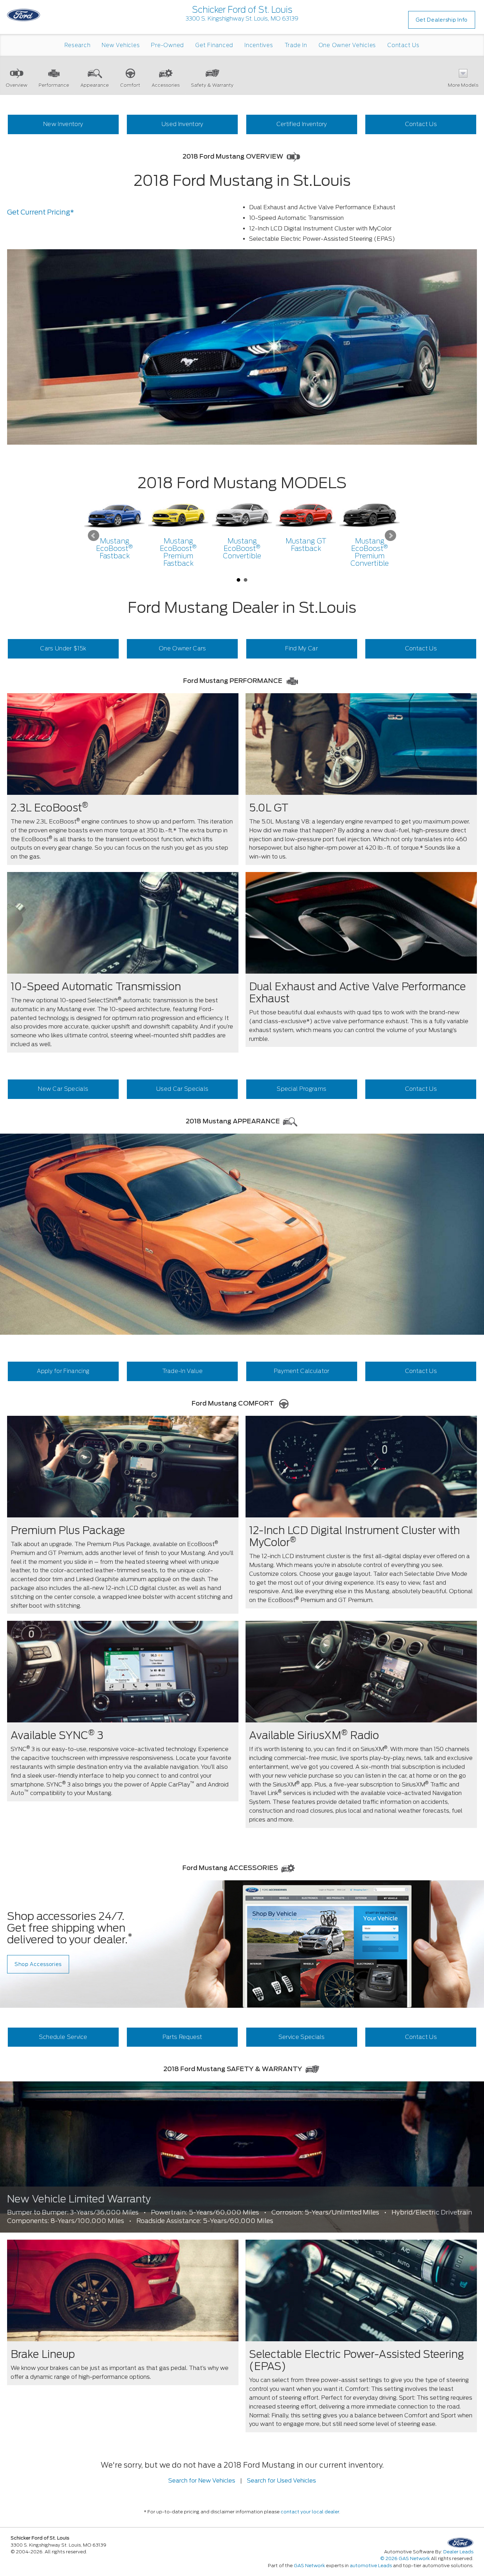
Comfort (130, 85)
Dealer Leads (458, 2552)
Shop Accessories (38, 1964)
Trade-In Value (182, 1371)
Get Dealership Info (442, 20)
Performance (54, 85)
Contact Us (403, 45)
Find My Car (302, 648)
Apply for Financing (63, 1371)
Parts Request (182, 2037)
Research (77, 45)
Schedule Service (63, 2037)
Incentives (259, 45)
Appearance (95, 85)
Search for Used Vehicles (282, 2481)
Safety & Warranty (212, 85)
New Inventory (63, 124)
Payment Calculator (302, 1371)
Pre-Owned (167, 45)
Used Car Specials (182, 1089)
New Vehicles (121, 45)
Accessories (166, 85)
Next (390, 536)
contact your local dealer (310, 2512)
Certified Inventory (302, 124)
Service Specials (302, 2037)
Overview (16, 85)
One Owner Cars (182, 648)
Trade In (296, 45)
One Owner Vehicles (347, 45)
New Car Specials (63, 1089)
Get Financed (214, 45)
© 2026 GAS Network (405, 2558)
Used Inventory (182, 124)
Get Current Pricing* (41, 212)
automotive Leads (371, 2566)
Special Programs (302, 1089)
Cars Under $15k (63, 648)
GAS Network (309, 2566)
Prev (94, 536)
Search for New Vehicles (202, 2481)
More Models (463, 85)
